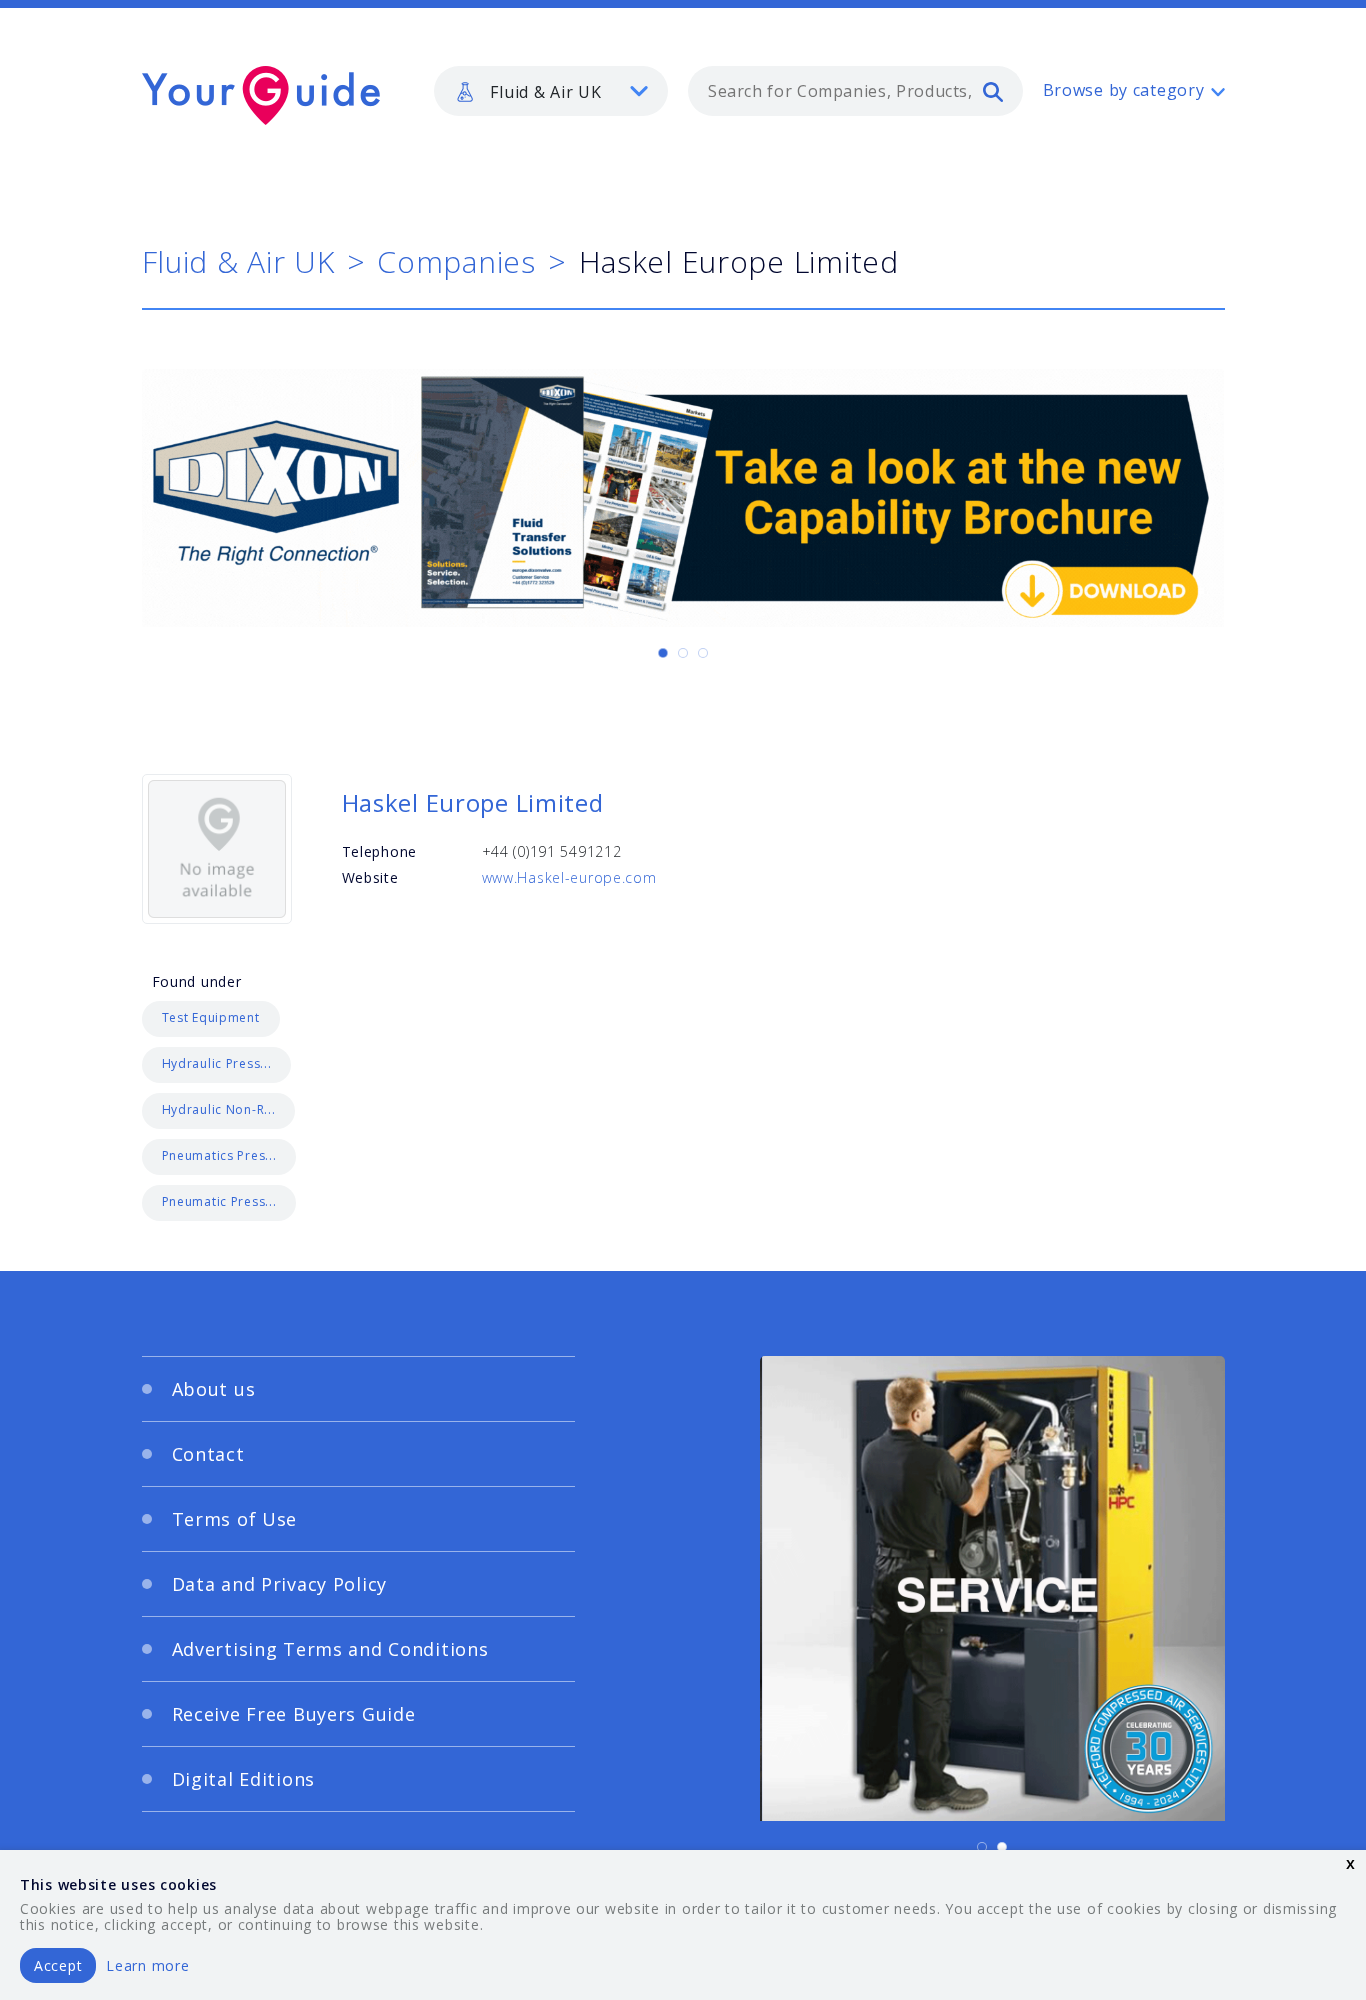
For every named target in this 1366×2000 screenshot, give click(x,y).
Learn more (147, 1965)
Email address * (339, 1119)
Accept (58, 1965)
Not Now (486, 1229)
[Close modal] (1068, 877)
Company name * (765, 1024)
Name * (308, 1024)
